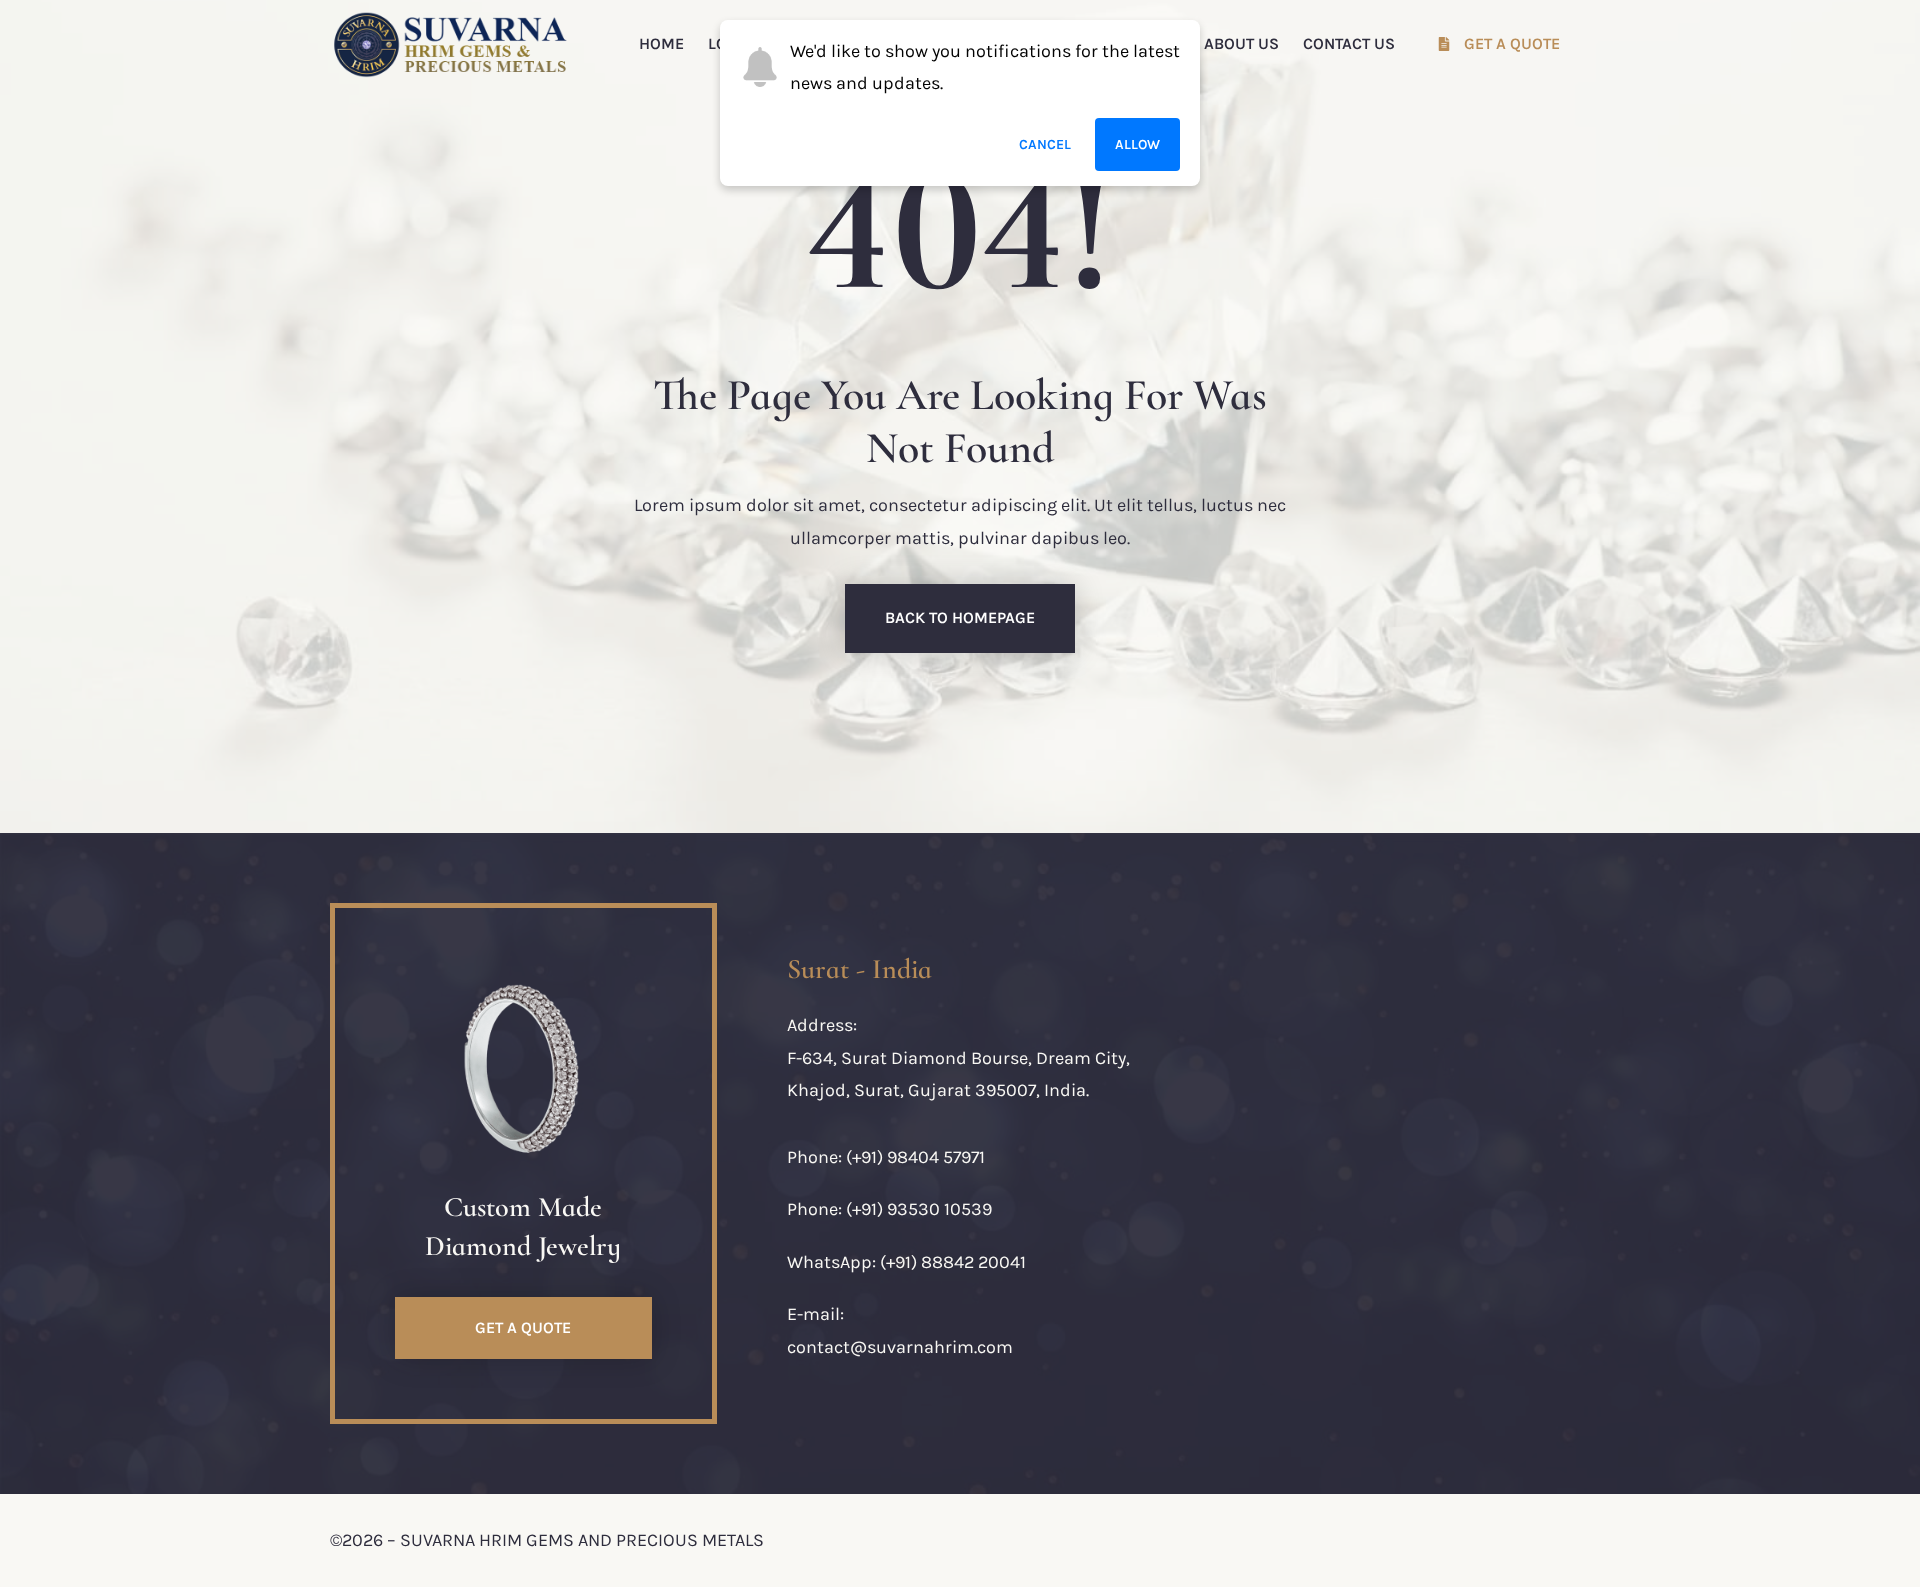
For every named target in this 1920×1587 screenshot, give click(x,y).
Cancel (1045, 144)
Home (661, 43)
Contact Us (1349, 43)
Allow (1137, 144)
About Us (1241, 43)
